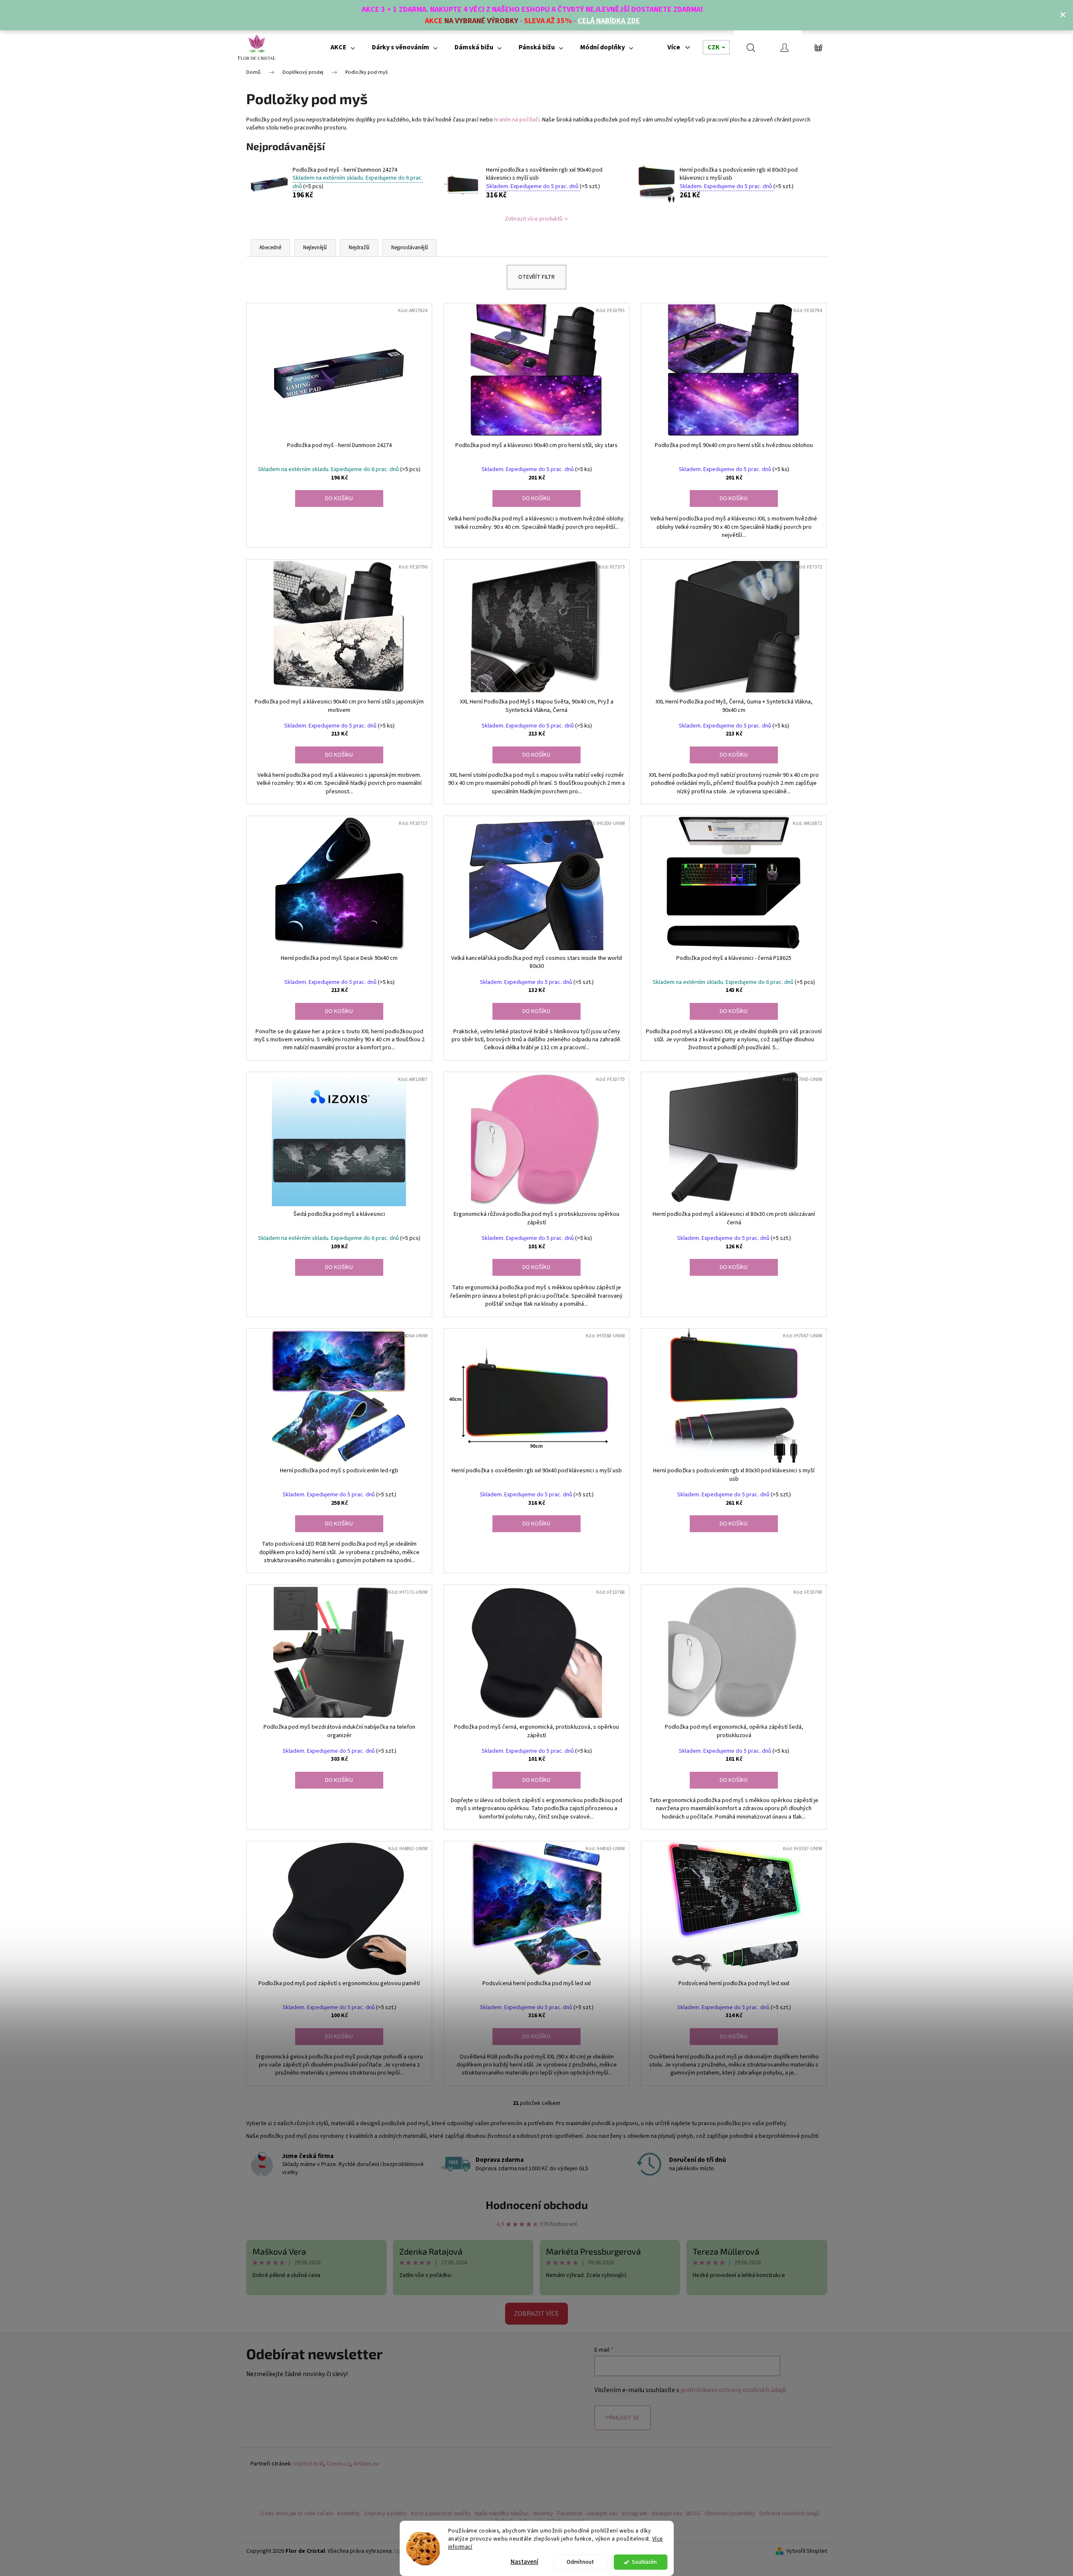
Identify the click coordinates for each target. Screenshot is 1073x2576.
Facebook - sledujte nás (588, 2514)
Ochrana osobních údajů (789, 2514)
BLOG (693, 2514)
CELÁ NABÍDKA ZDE (609, 21)
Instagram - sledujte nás (652, 2514)
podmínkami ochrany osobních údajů (733, 2390)
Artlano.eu (366, 2464)
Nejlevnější (315, 248)
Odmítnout (580, 2562)
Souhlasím (644, 2562)
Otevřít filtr (536, 277)
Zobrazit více (536, 2314)
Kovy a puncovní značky (441, 2514)
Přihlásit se (623, 2418)
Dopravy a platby (386, 2514)
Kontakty (349, 2514)
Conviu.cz (338, 2464)
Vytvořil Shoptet (807, 2551)
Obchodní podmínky (730, 2514)
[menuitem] (343, 47)
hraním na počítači (517, 120)
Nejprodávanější (410, 248)
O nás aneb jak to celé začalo (296, 2514)
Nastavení (524, 2562)
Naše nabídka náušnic (502, 2514)
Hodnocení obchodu (537, 2205)
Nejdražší (359, 248)
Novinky (543, 2514)
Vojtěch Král (308, 2464)
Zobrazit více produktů (534, 219)
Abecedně (270, 248)
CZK (714, 47)
